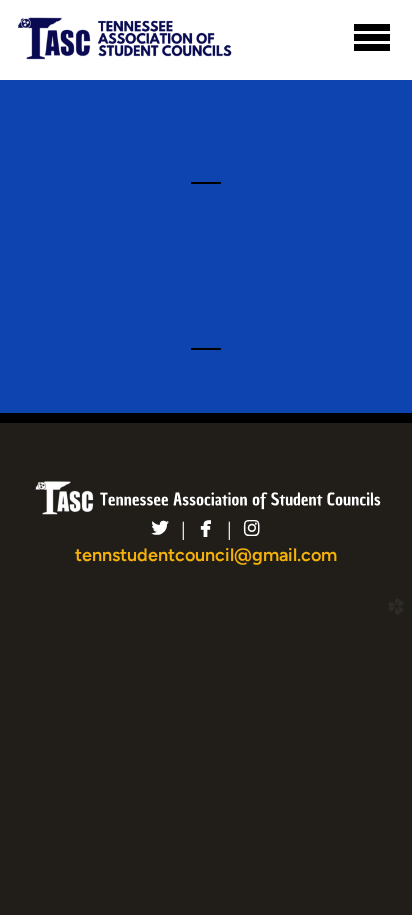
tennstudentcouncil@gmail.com (206, 555)
